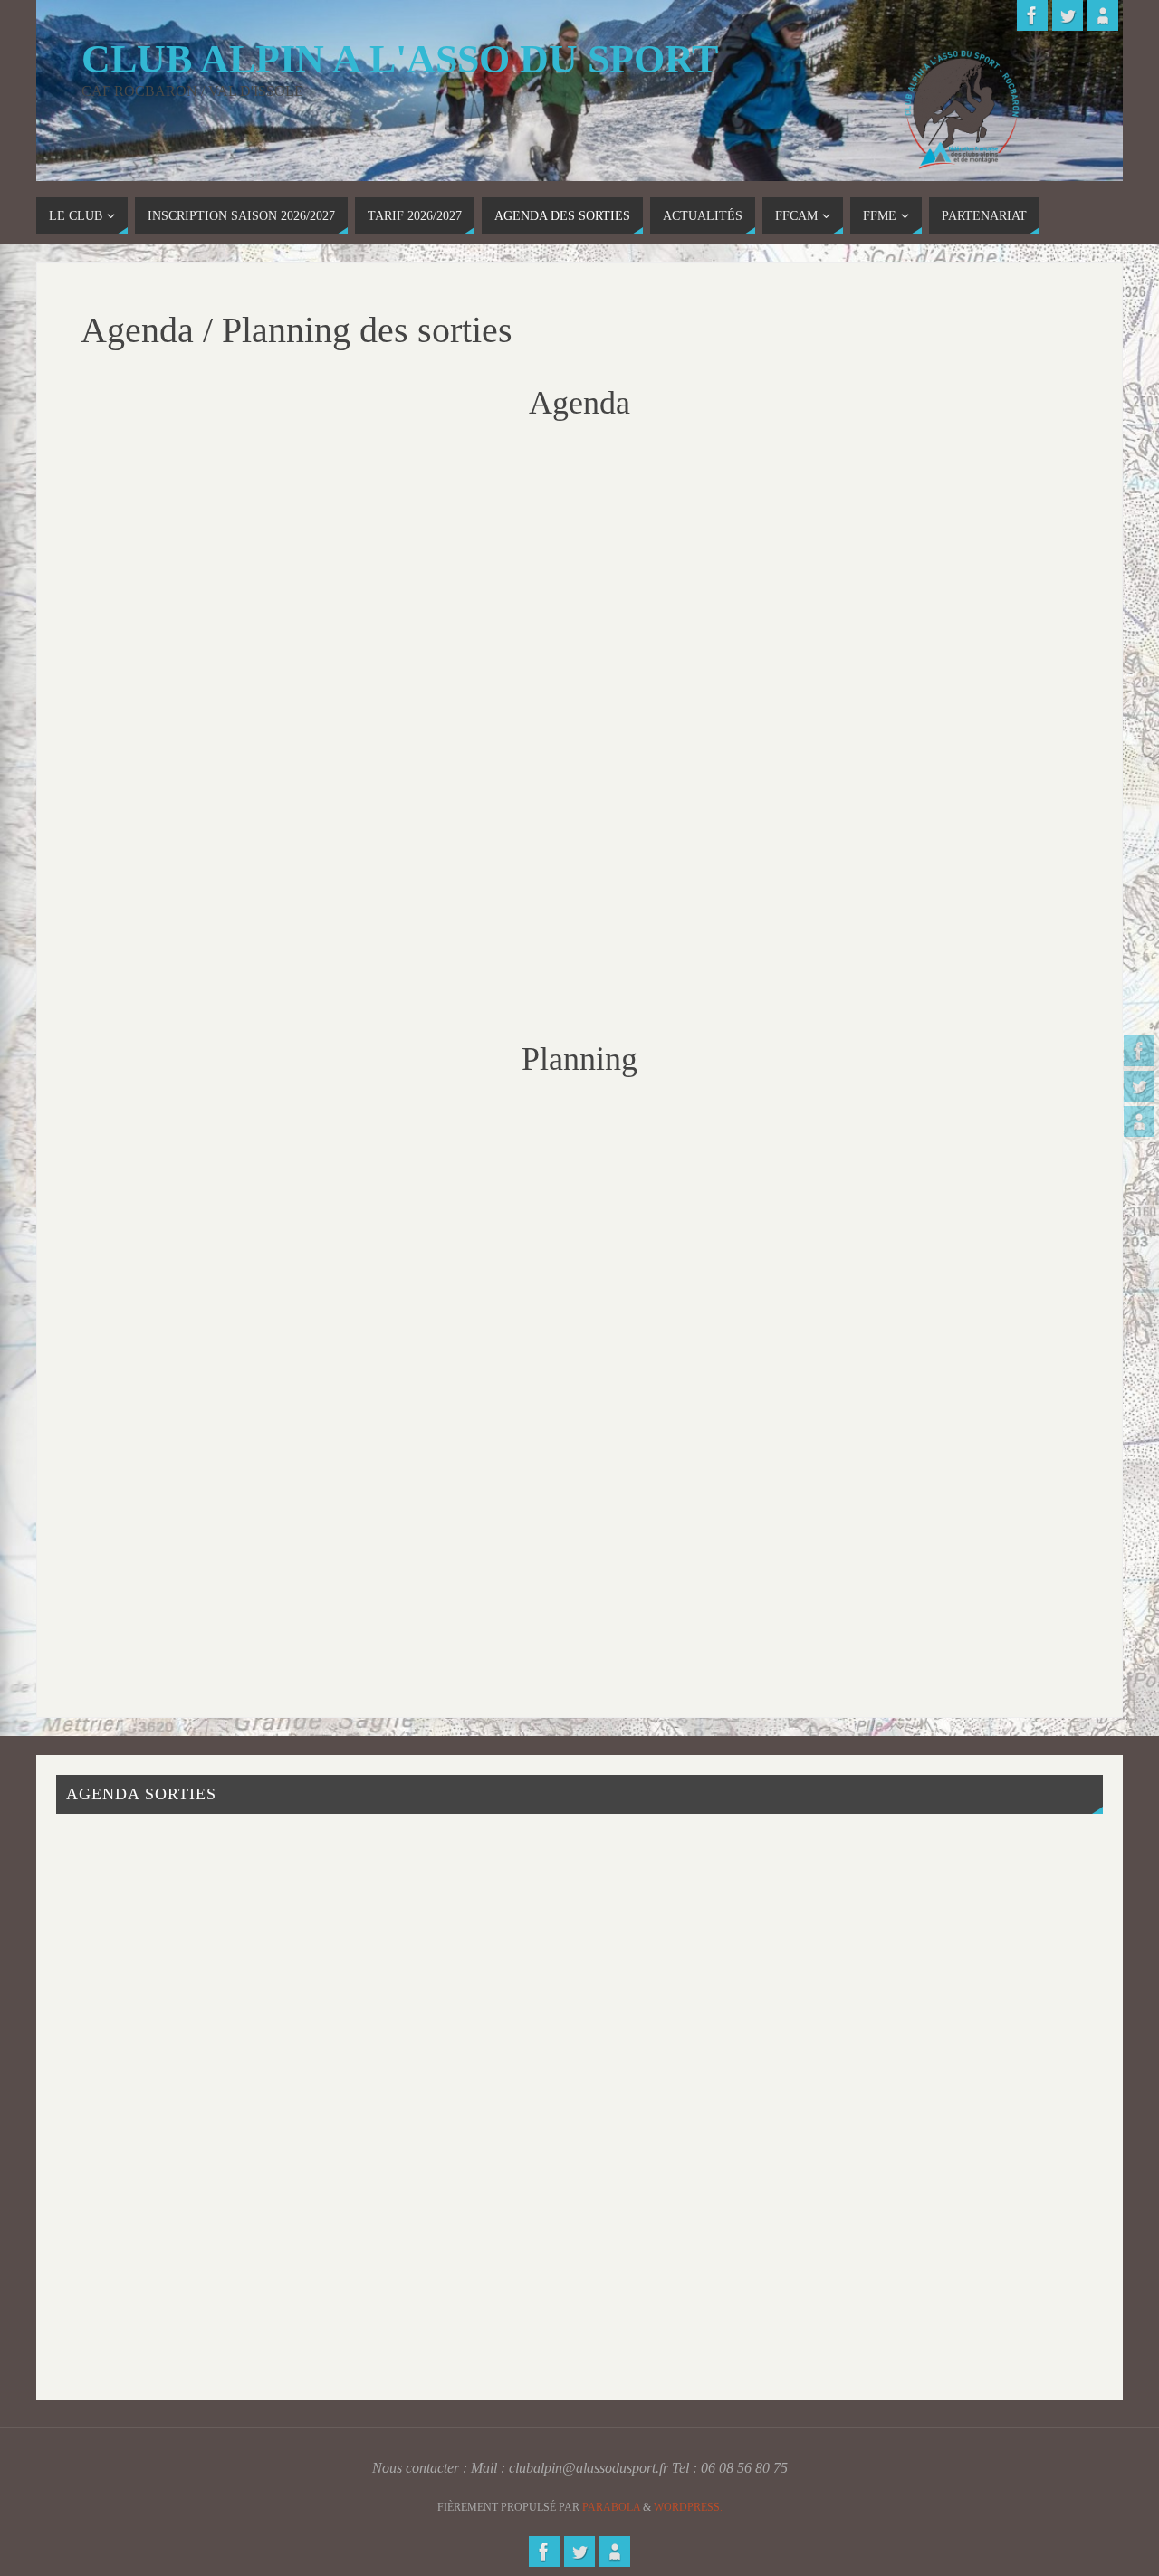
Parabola (611, 2507)
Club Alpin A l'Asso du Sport (400, 60)
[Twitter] (1139, 1086)
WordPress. (688, 2507)
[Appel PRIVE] (1139, 1121)
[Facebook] (1139, 1051)
